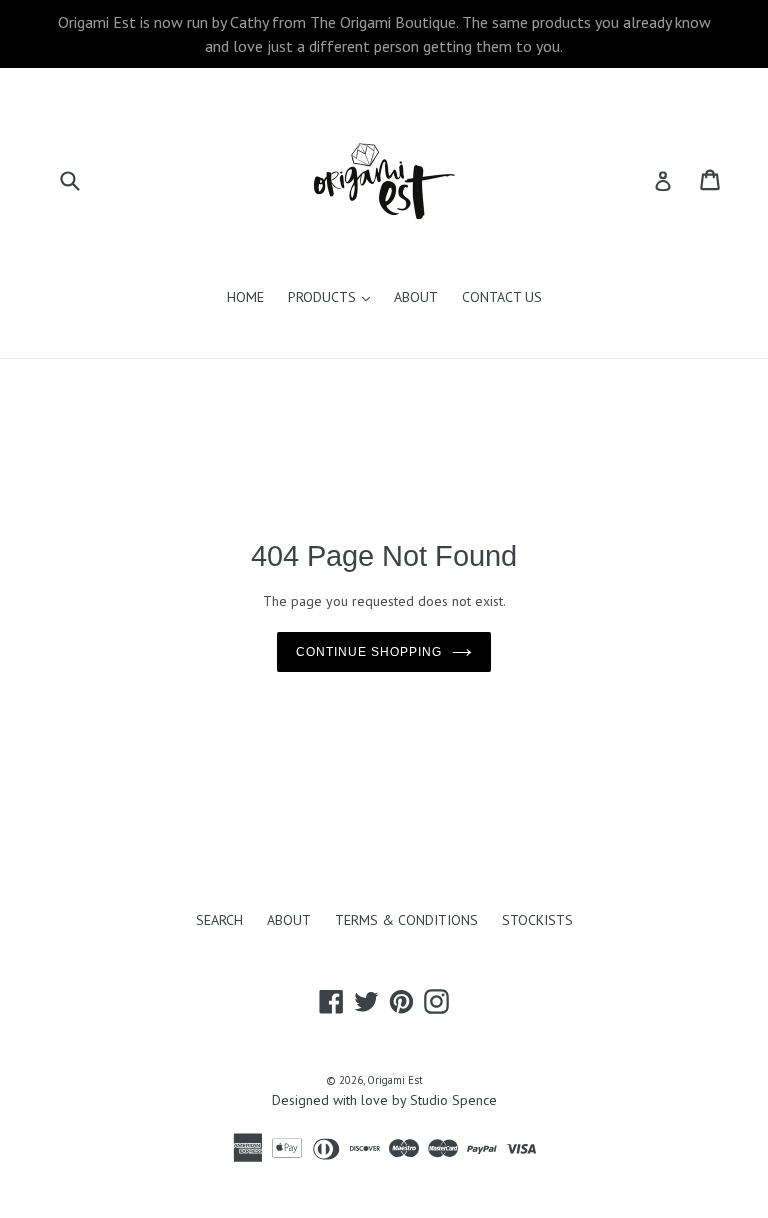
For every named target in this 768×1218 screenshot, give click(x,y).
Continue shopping (368, 652)
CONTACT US (502, 297)
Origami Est (395, 1080)
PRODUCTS (334, 296)
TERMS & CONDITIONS (406, 920)
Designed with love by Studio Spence (384, 1100)
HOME (245, 297)
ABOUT (416, 297)
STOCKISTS (537, 920)
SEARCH (219, 920)
